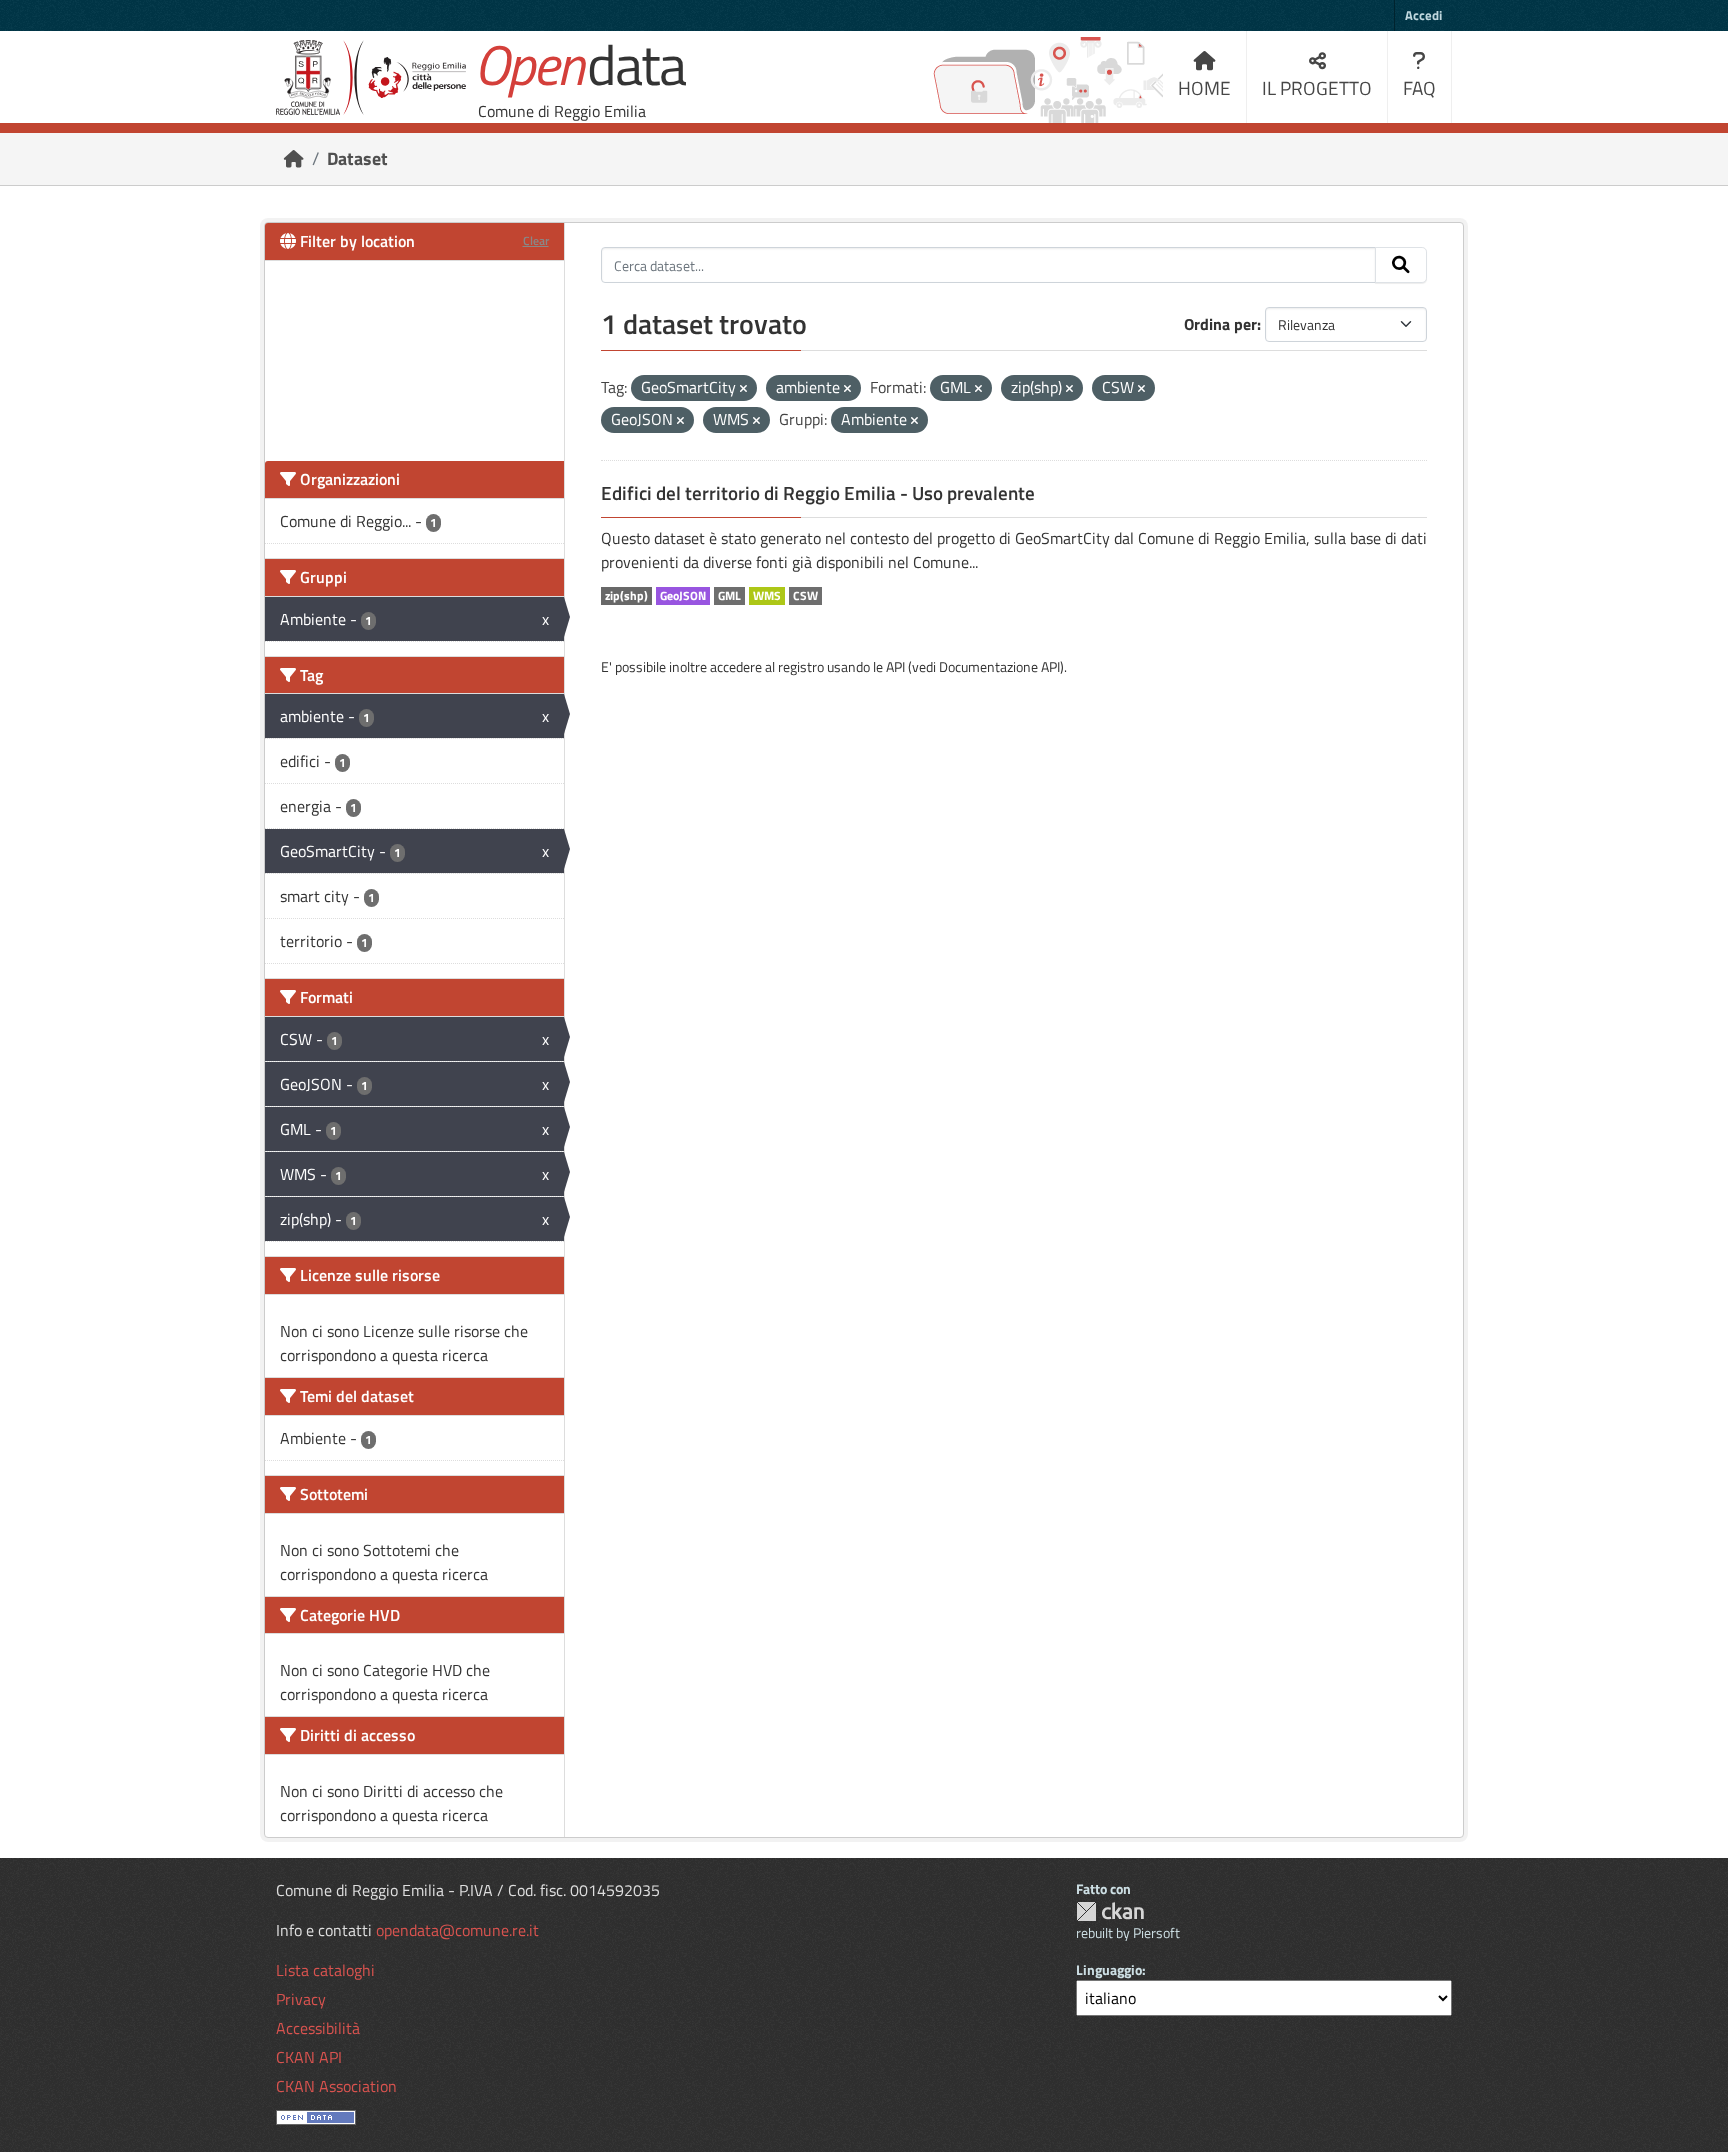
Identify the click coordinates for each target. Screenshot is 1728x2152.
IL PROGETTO (1317, 87)
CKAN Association (336, 2086)
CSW (805, 596)
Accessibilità (318, 2028)
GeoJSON (683, 596)
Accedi (1423, 15)
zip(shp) (626, 596)
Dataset (357, 158)
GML (729, 596)
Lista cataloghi (325, 1970)
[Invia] (1401, 265)
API (895, 666)
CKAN (1110, 1911)
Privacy (301, 1999)
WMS (767, 596)
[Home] (294, 158)
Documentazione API (999, 666)
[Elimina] (743, 389)
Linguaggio (1109, 1969)
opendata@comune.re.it (457, 1930)
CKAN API (309, 2057)
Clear (536, 240)
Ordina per (1220, 324)
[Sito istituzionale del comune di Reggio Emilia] (371, 77)
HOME (1204, 87)
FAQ (1419, 87)
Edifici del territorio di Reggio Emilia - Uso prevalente (818, 493)
